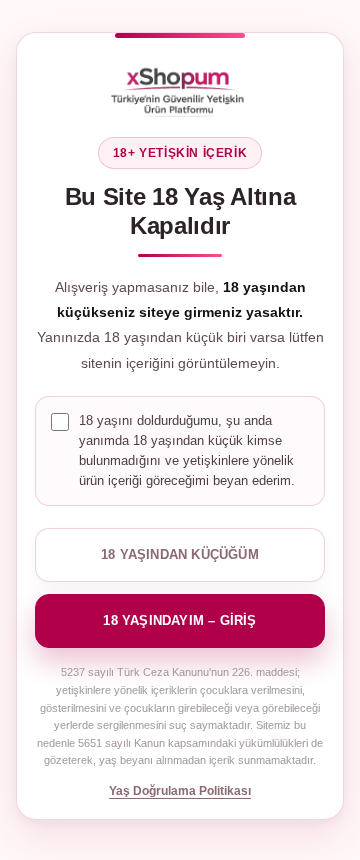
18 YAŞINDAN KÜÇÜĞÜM (180, 554)
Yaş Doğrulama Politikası (180, 791)
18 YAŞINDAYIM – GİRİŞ (179, 620)
